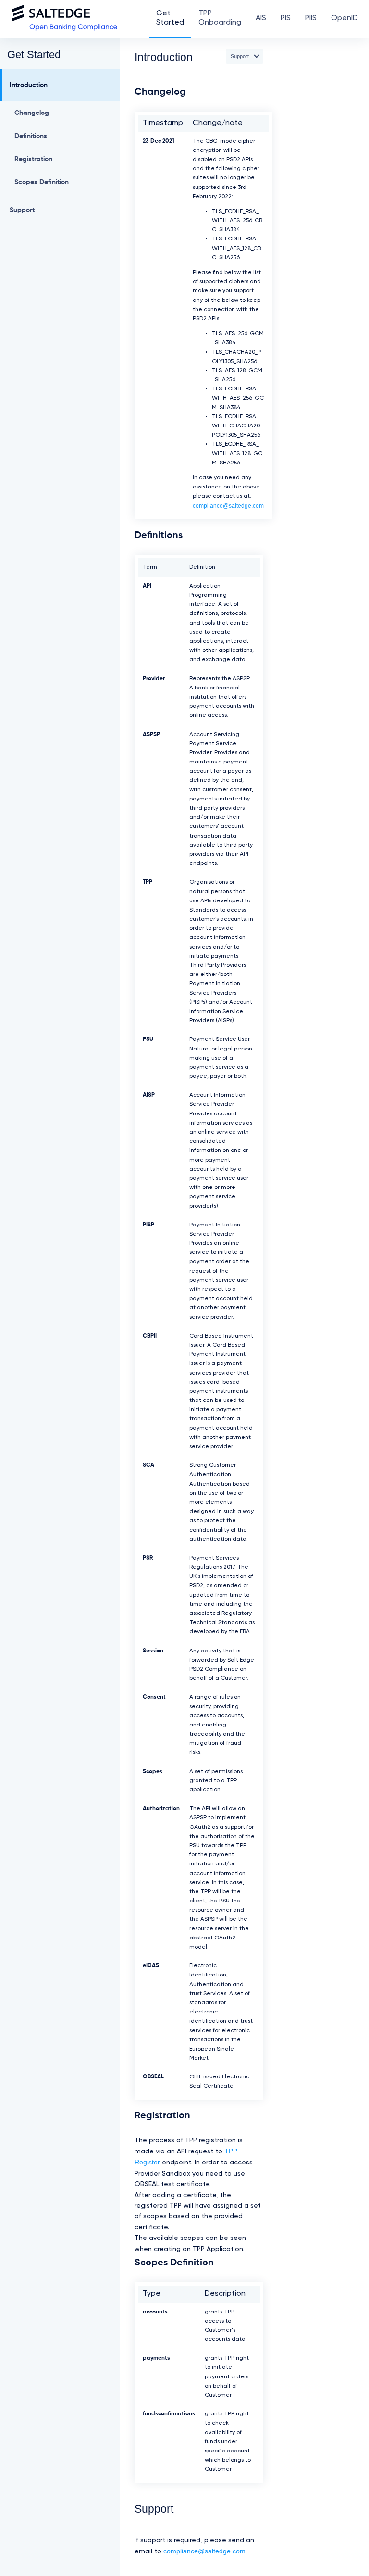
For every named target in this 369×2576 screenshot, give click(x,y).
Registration (33, 159)
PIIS (311, 18)
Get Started (170, 18)
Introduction (29, 85)
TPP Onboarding (220, 18)
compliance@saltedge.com (228, 506)
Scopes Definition (42, 182)
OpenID (344, 18)
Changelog (32, 113)
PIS (286, 18)
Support (22, 210)
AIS (261, 18)
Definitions (31, 136)
